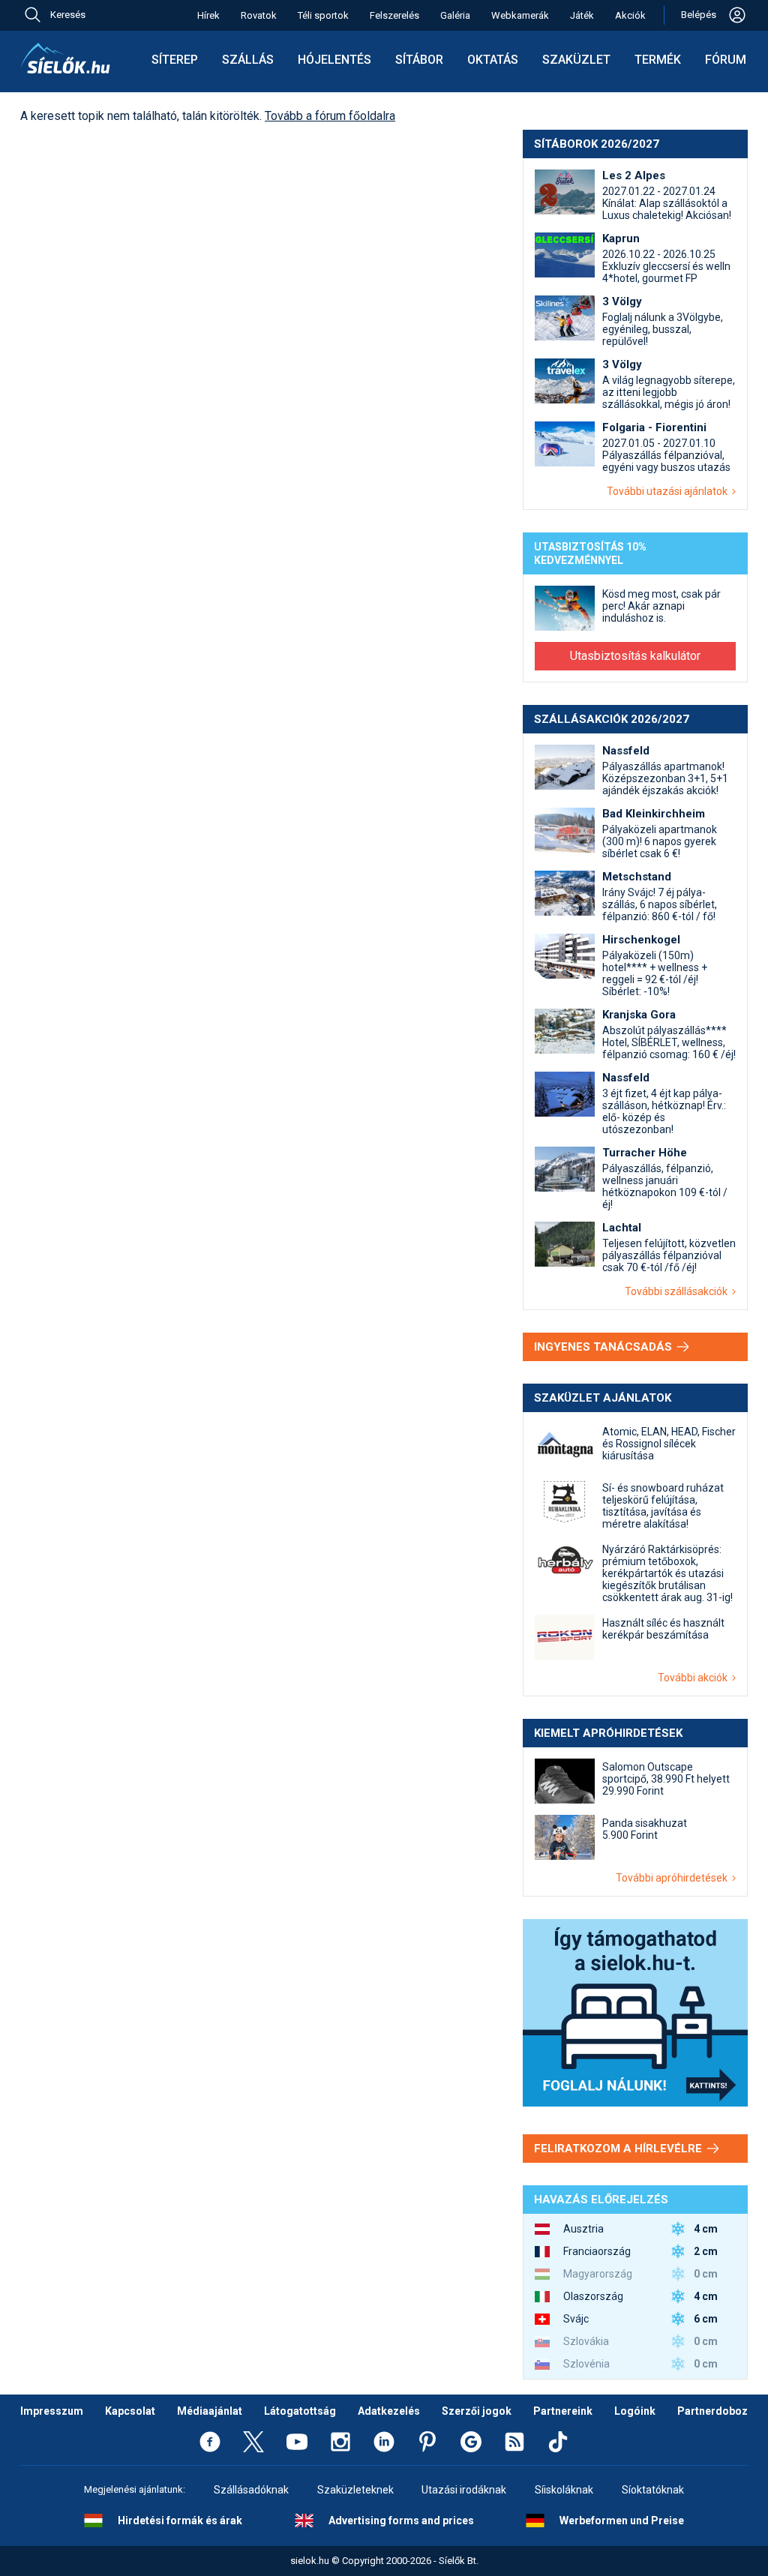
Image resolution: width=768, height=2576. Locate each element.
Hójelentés (334, 60)
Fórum (726, 60)
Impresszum (52, 2411)
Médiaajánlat (210, 2411)
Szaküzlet (576, 60)
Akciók (630, 15)
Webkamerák (520, 15)
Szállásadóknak (251, 2490)
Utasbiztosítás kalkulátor (635, 656)
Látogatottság (300, 2411)
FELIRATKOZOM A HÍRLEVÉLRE (619, 2149)
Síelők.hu (65, 58)
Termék (658, 60)
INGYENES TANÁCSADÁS (604, 1347)
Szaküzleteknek (355, 2490)
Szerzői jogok (477, 2411)
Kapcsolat (130, 2411)
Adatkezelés (389, 2411)
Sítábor (419, 60)
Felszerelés (394, 15)
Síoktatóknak (653, 2490)
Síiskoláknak (564, 2490)
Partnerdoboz (712, 2411)
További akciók (695, 1678)
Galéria (455, 15)
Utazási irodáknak (464, 2490)
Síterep (175, 60)
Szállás (248, 60)
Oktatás (493, 60)
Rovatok (259, 15)
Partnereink (563, 2411)
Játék (582, 15)
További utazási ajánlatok (669, 491)
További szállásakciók (678, 1291)
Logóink (635, 2411)
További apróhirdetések (674, 1878)
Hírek (208, 15)
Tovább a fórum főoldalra (330, 116)
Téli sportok (323, 15)
